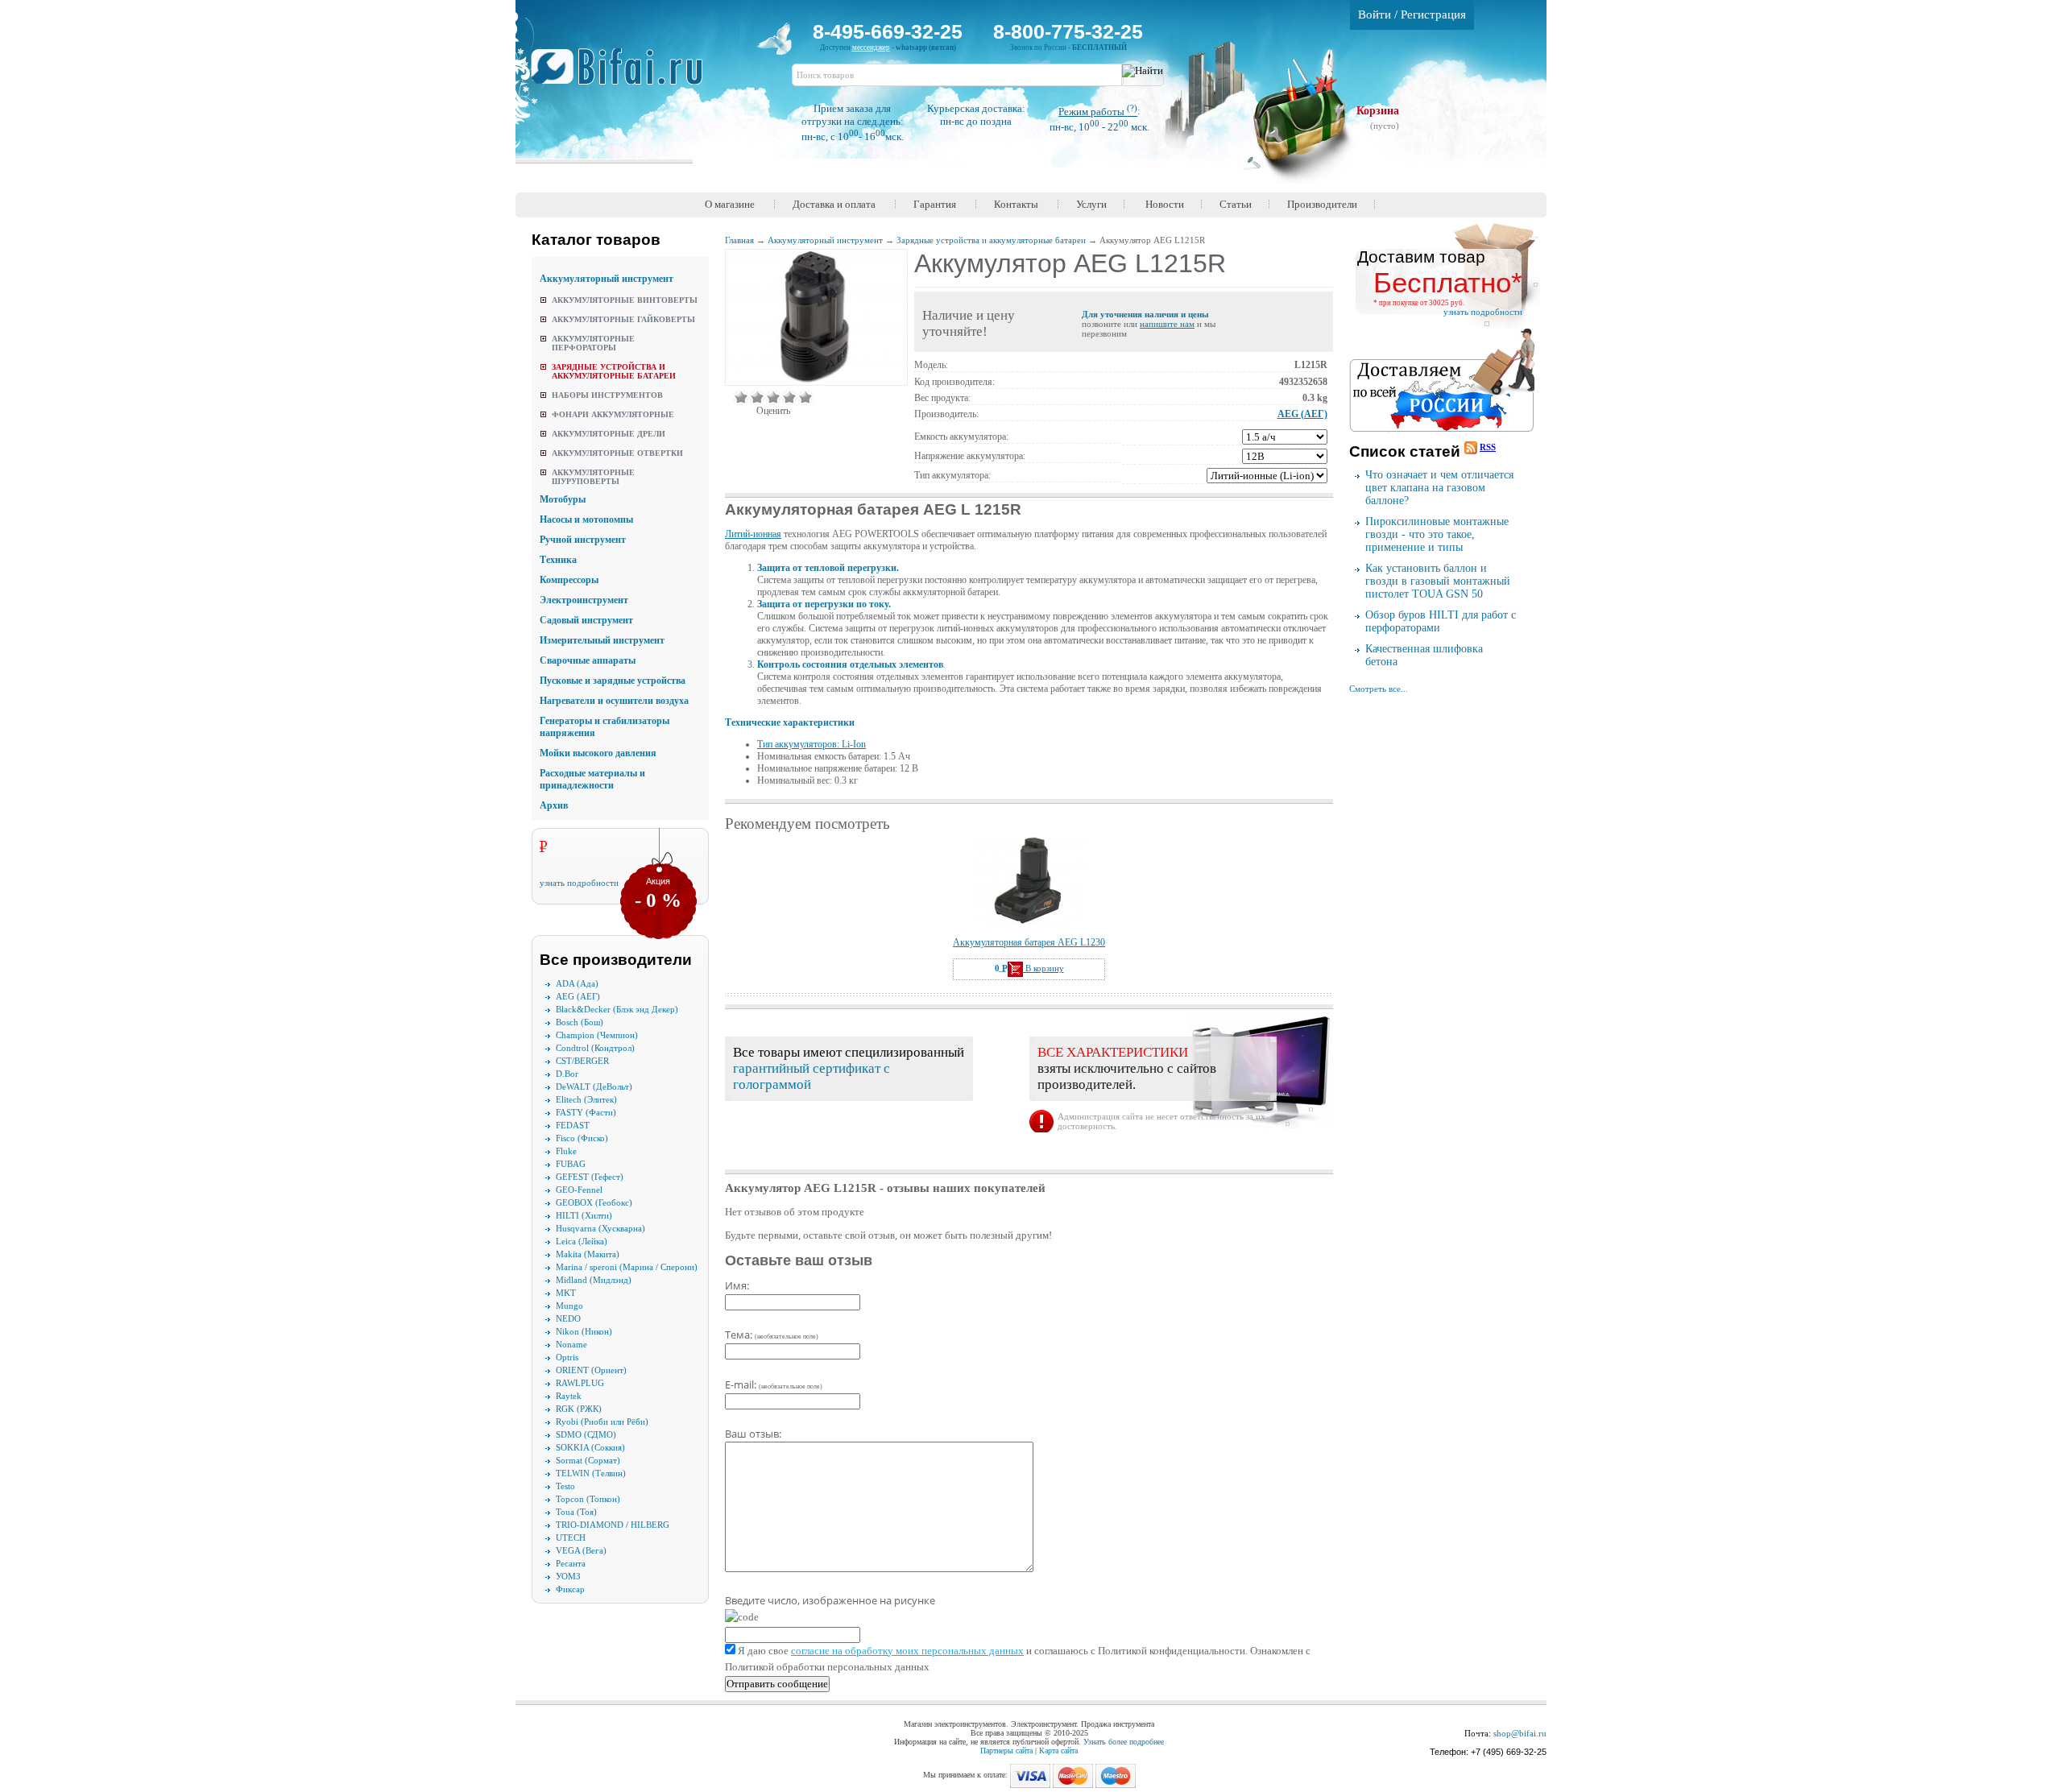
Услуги (1091, 204)
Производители (1322, 204)
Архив (554, 805)
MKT (566, 1293)
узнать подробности (579, 883)
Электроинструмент (584, 600)
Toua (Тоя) (576, 1512)
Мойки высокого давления (598, 753)
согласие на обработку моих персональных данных (907, 1651)
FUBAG (571, 1164)
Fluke (566, 1151)
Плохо (757, 397)
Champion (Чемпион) (597, 1035)
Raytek (569, 1396)
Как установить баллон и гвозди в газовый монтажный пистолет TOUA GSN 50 (1438, 581)
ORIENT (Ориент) (591, 1370)
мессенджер (871, 48)
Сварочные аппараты (588, 660)
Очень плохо (741, 397)
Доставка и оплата (834, 204)
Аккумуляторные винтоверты (625, 300)
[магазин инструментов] (623, 75)
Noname (571, 1344)
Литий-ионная (753, 534)
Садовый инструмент (586, 620)
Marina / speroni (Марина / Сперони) (627, 1267)
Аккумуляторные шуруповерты (593, 477)
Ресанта (571, 1563)
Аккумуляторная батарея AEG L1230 (1029, 942)
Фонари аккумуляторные (613, 414)
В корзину (1043, 968)
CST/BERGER (582, 1061)
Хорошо (789, 397)
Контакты (1016, 204)
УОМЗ (568, 1576)
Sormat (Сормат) (588, 1460)
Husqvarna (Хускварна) (600, 1228)
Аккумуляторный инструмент (607, 279)
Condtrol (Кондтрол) (595, 1048)
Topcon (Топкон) (588, 1499)
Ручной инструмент (583, 540)
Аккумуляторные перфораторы (593, 343)
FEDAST (573, 1125)
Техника (558, 560)
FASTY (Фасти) (586, 1112)
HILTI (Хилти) (584, 1215)
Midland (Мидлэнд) (594, 1280)
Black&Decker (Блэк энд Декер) (617, 1009)
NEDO (568, 1318)
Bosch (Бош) (580, 1022)
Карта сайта (1058, 1751)
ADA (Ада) (577, 983)
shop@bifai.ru (1520, 1733)
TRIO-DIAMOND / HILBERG (613, 1525)
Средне (773, 397)
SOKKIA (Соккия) (590, 1447)
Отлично (805, 397)
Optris (567, 1357)
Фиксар (570, 1589)
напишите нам (1167, 324)
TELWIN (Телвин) (591, 1473)
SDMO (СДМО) (586, 1434)
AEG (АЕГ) (578, 996)
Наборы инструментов (607, 395)
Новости (1165, 204)
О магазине (730, 204)
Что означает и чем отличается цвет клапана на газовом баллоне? (1439, 488)
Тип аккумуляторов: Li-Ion (812, 744)
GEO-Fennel (579, 1190)
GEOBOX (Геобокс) (594, 1202)
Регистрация (1433, 14)
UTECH (571, 1537)
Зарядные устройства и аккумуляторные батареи (614, 371)
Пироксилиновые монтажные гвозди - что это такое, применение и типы (1437, 534)
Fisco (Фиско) (582, 1138)
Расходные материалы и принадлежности (592, 779)
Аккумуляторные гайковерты (623, 319)
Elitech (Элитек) (586, 1099)
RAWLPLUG (580, 1383)
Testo (565, 1486)
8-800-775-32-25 (1068, 31)
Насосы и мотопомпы (586, 519)
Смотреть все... (1379, 689)
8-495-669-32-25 (888, 31)
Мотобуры (563, 499)
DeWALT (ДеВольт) (594, 1086)
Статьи (1236, 204)
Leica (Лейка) (582, 1241)
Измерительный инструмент (602, 640)
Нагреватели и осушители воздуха (614, 701)
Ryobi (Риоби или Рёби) (602, 1422)
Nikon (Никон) (584, 1331)
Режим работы (1098, 112)
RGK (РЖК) (579, 1409)
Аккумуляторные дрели (609, 434)
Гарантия (935, 204)
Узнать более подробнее (1124, 1742)
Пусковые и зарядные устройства (613, 681)
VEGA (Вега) (581, 1550)
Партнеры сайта (1006, 1751)
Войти (1375, 14)
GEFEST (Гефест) (590, 1177)
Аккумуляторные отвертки (617, 453)
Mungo (569, 1306)
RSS (1488, 447)
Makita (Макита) (588, 1254)
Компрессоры (569, 580)
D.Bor (567, 1074)
